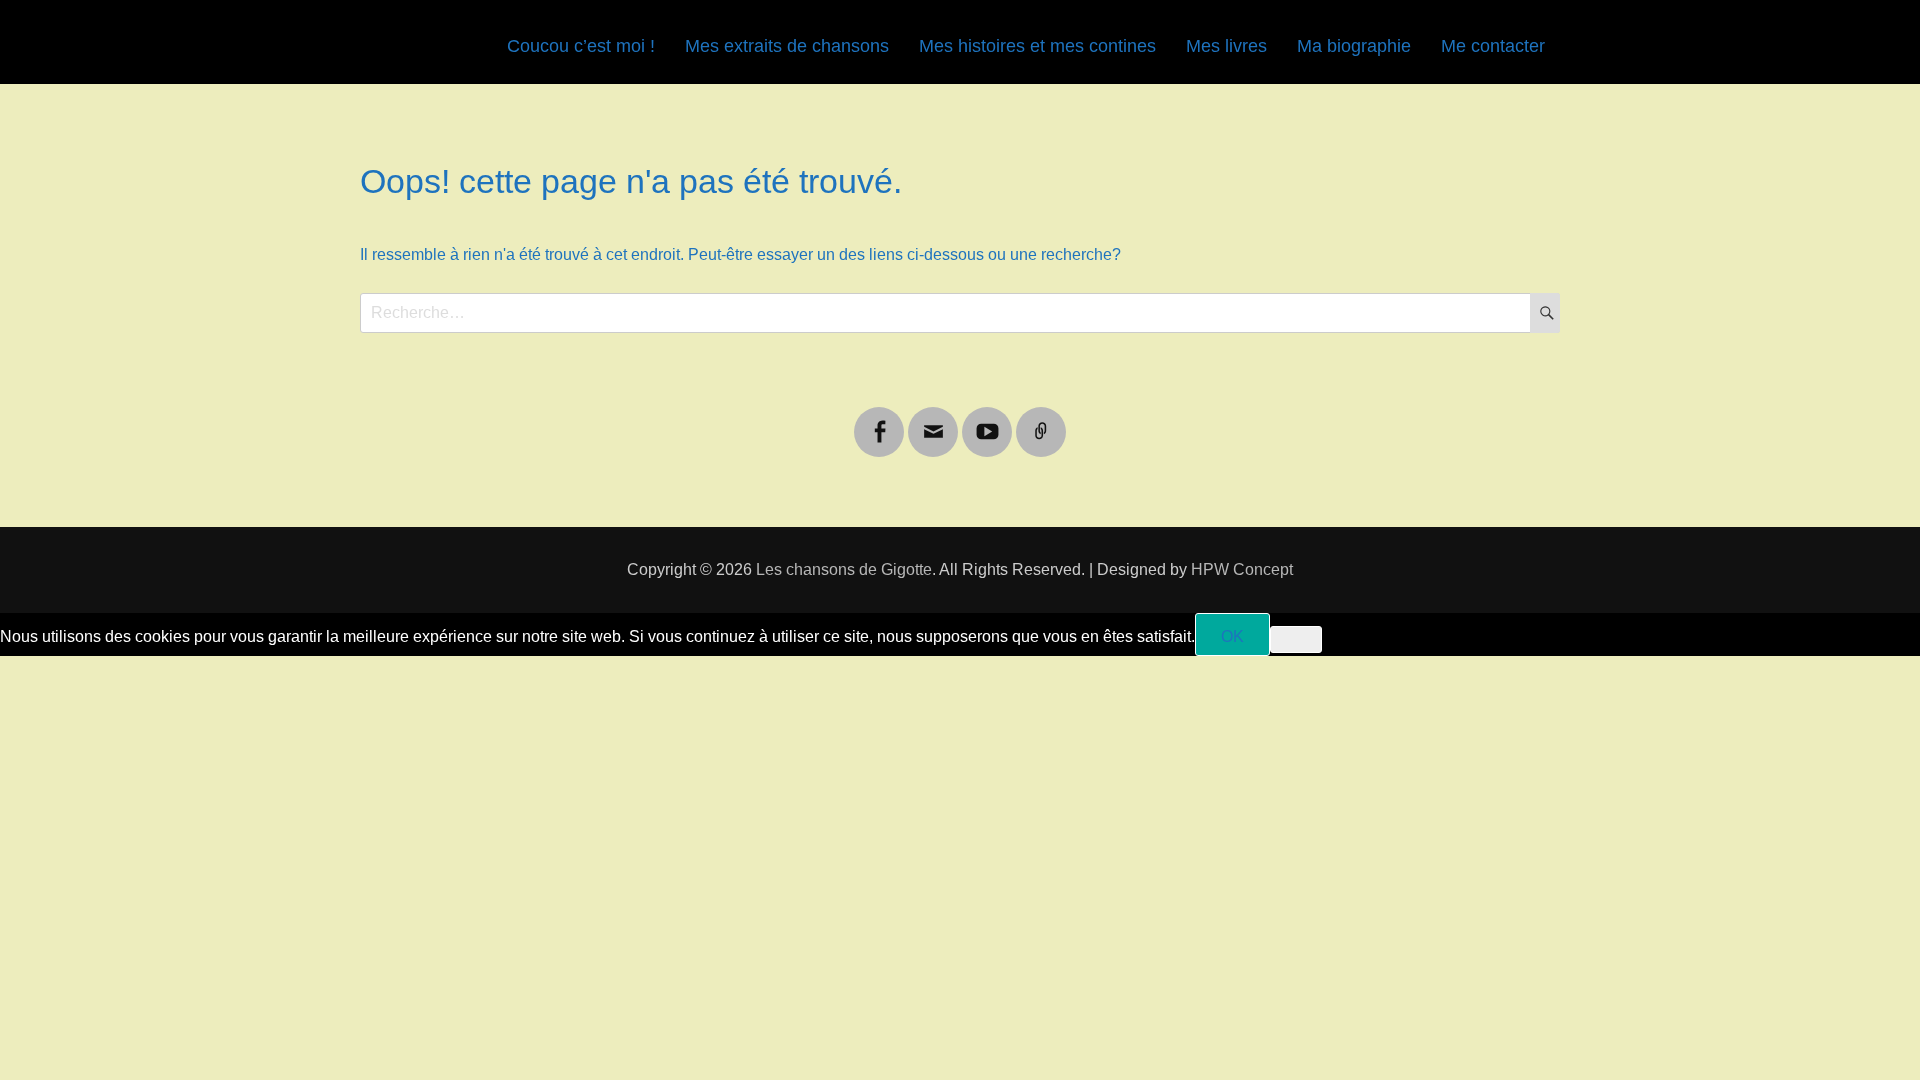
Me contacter (1493, 46)
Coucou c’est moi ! (581, 46)
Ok (1232, 636)
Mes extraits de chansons (787, 46)
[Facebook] (879, 419)
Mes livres (1226, 46)
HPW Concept (1242, 569)
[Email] (933, 419)
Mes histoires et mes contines (1037, 46)
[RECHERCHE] (1545, 313)
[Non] (1296, 639)
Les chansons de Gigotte (844, 569)
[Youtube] (987, 419)
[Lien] (1041, 419)
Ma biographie (1354, 46)
